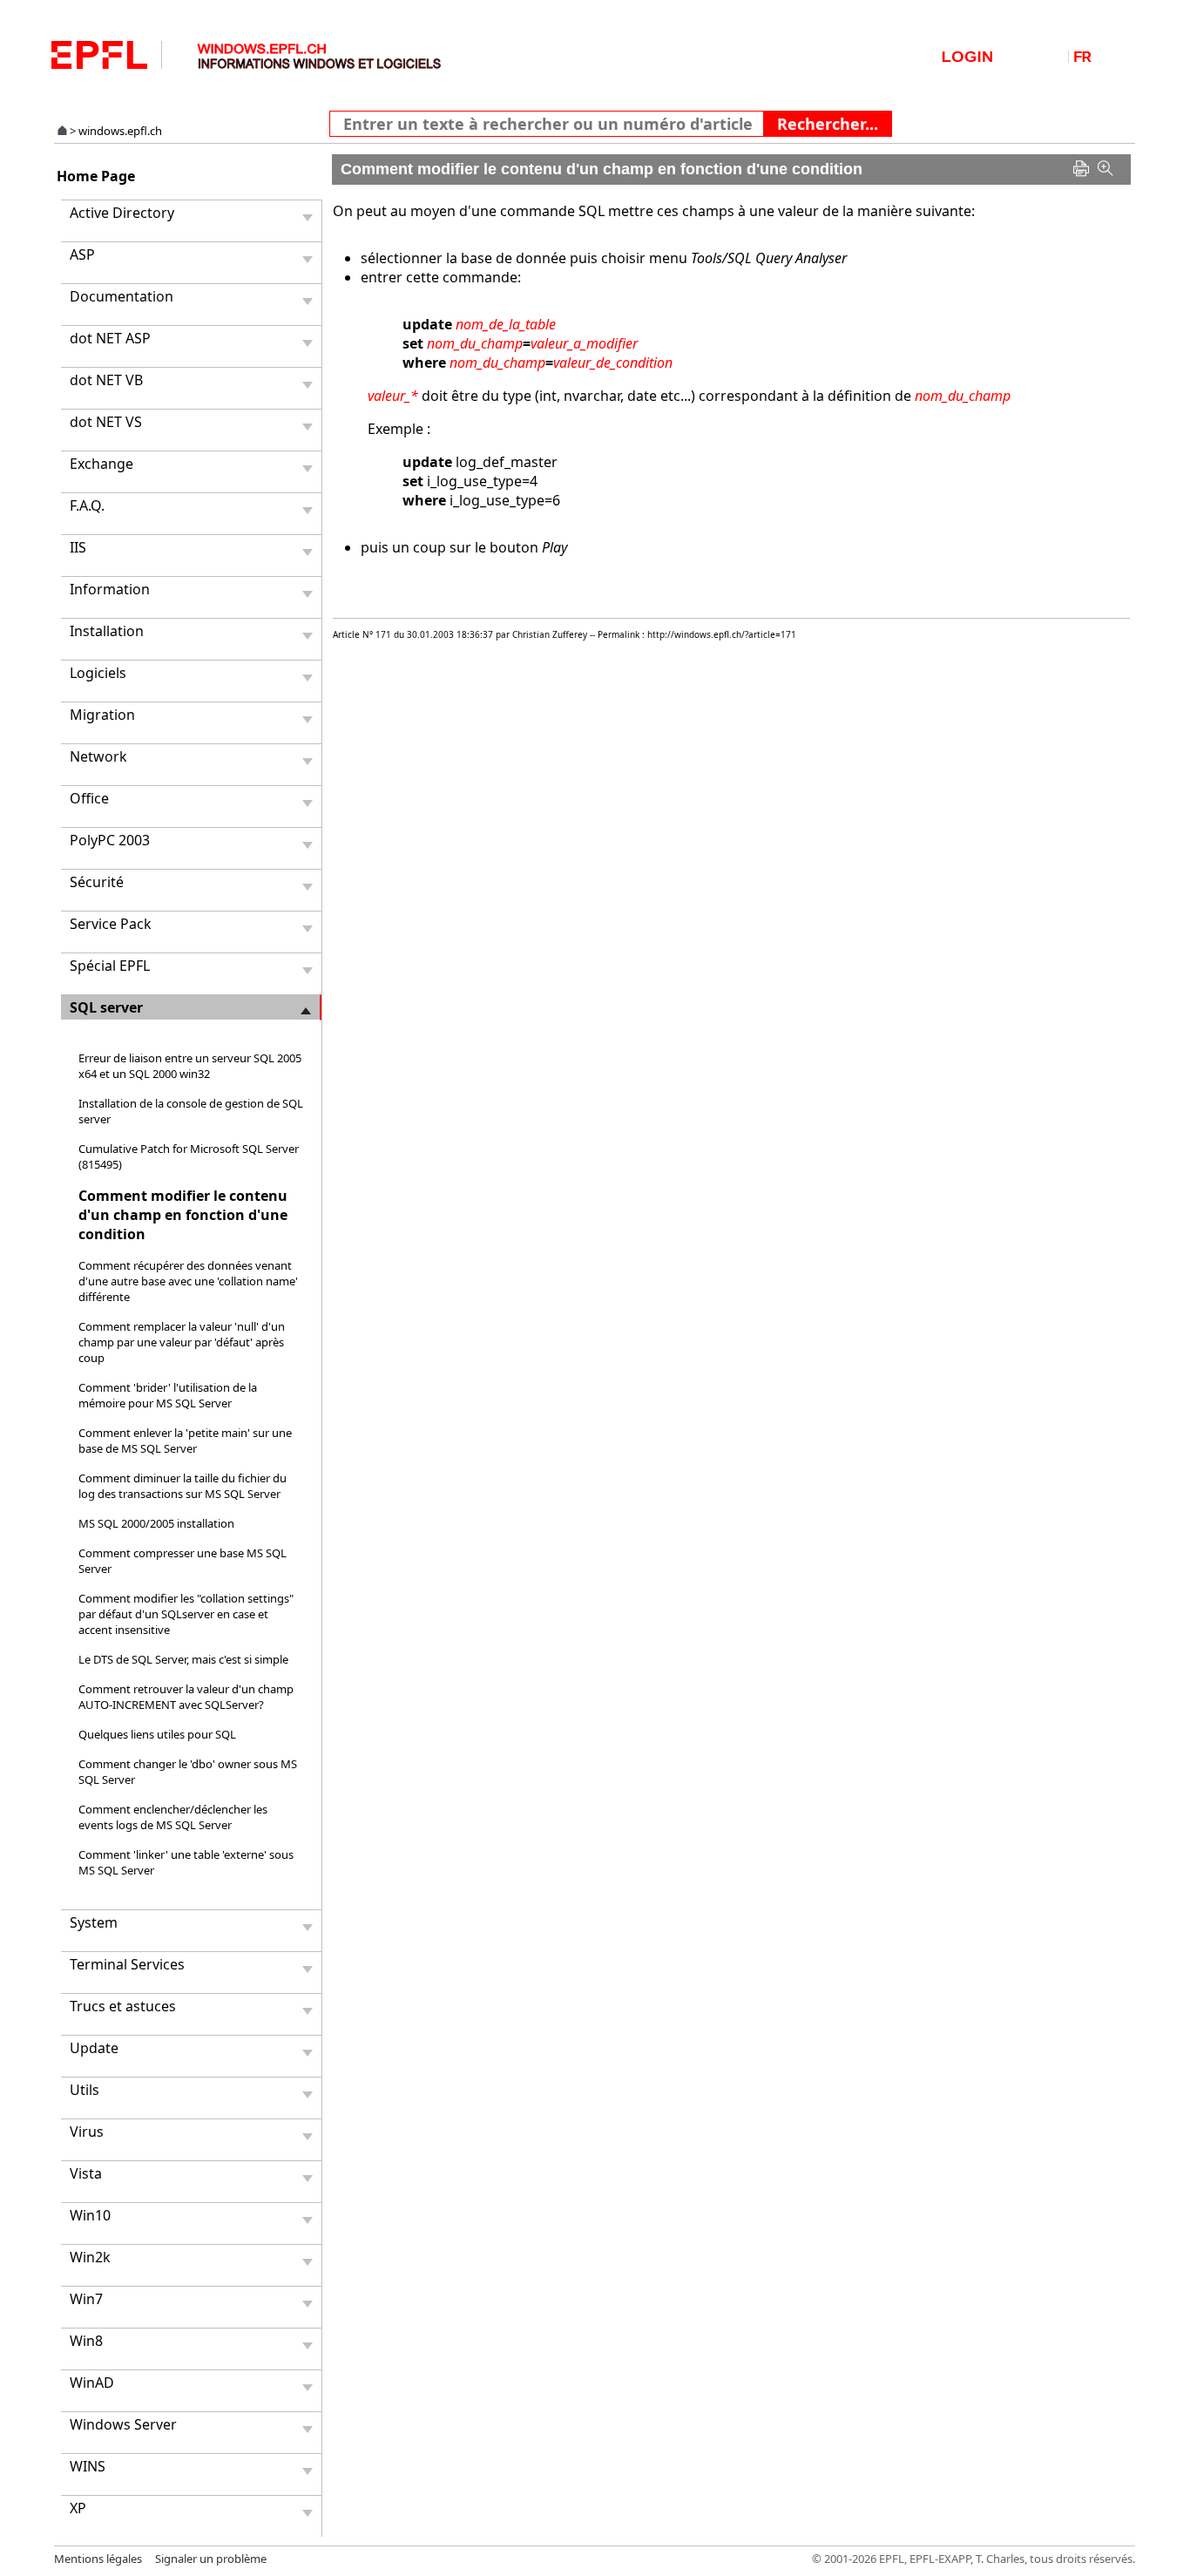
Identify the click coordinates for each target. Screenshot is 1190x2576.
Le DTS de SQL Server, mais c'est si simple (183, 1659)
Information (110, 589)
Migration (102, 715)
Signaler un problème (211, 2559)
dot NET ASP (110, 338)
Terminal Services (127, 1964)
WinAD (92, 2383)
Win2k (90, 2257)
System (94, 1922)
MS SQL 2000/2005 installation (156, 1523)
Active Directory (122, 213)
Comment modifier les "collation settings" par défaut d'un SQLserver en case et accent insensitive (186, 1614)
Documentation (122, 296)
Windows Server (123, 2424)
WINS (88, 2466)
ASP (82, 254)
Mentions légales (98, 2559)
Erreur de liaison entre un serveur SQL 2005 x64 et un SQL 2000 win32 (190, 1066)
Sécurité (97, 882)
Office (89, 798)
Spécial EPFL (110, 966)
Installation (107, 631)
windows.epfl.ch (120, 131)
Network (98, 756)
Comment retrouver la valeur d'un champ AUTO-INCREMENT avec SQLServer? (186, 1697)
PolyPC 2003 (110, 840)
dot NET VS (106, 422)
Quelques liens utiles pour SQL (157, 1734)
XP (78, 2508)
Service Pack (111, 924)
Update (94, 2048)
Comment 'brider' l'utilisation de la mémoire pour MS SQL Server (168, 1395)
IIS (78, 547)
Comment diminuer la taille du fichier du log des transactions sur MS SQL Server (183, 1486)
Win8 (86, 2341)
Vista (86, 2173)
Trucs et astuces (123, 2006)
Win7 (86, 2299)
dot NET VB (106, 380)
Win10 (90, 2215)
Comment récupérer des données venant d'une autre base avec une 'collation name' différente (188, 1281)
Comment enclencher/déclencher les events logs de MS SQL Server (173, 1817)
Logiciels (98, 673)
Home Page (96, 176)
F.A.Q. (87, 505)
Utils (85, 2090)
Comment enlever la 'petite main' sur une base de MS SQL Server (185, 1441)
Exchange (101, 464)
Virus (87, 2132)
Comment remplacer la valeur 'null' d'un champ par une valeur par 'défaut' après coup (182, 1342)
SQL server (106, 1007)
